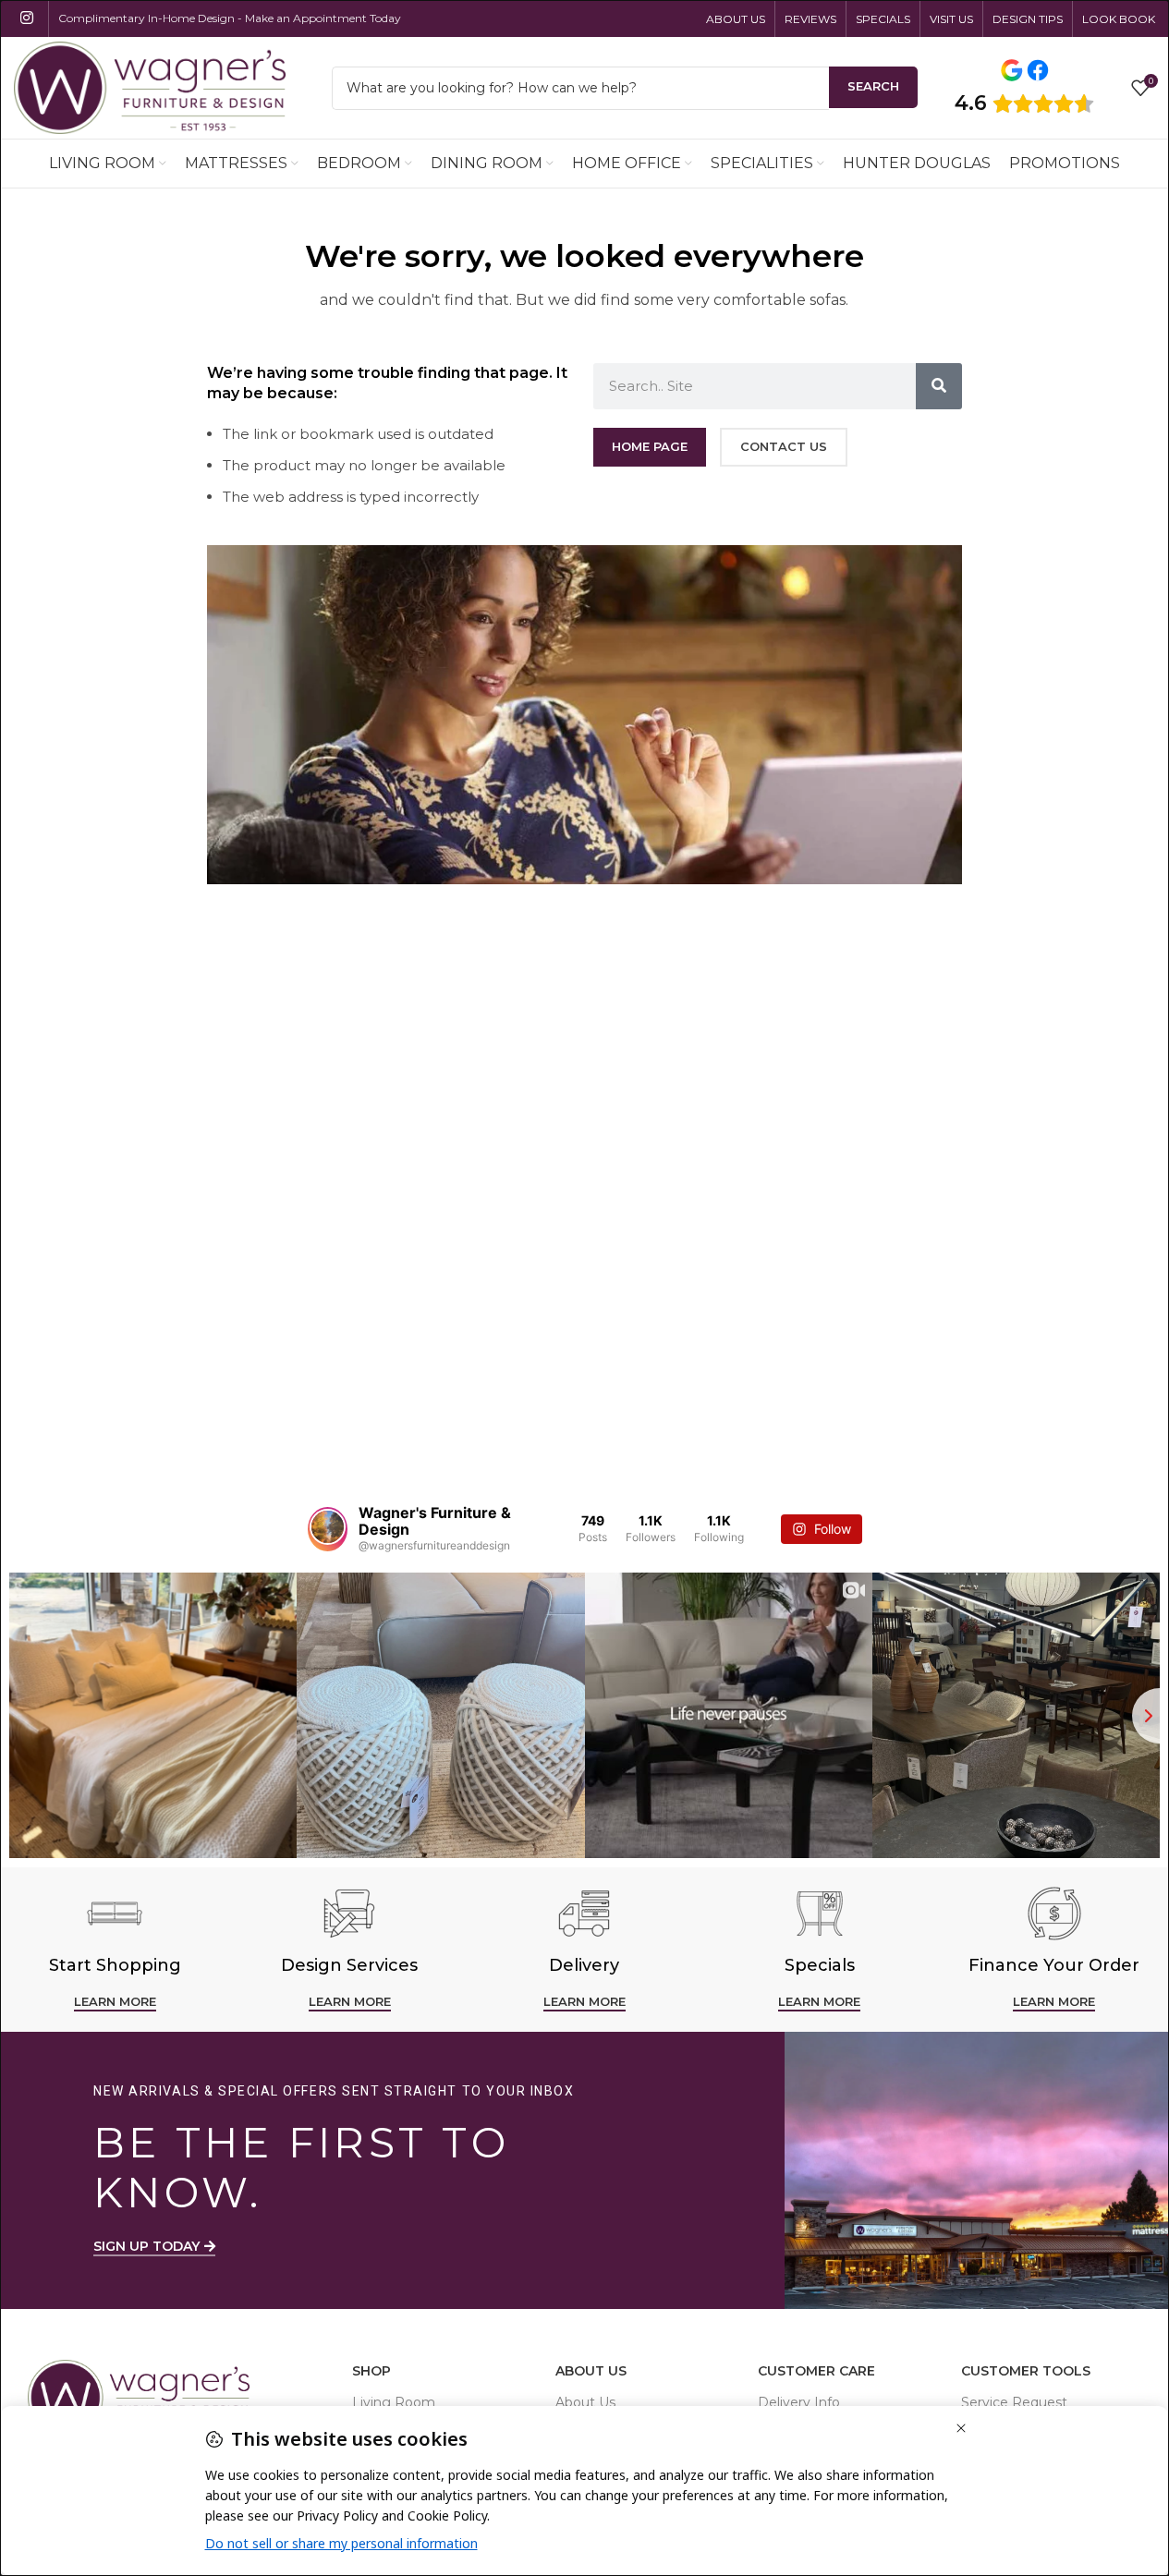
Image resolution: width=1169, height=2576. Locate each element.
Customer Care (816, 2371)
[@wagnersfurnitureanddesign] (328, 1529)
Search (873, 86)
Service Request (1014, 2402)
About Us (591, 2371)
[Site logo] (150, 86)
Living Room (394, 2402)
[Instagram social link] (26, 18)
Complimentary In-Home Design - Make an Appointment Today (230, 18)
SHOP (371, 2371)
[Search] (939, 386)
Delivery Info (799, 2402)
